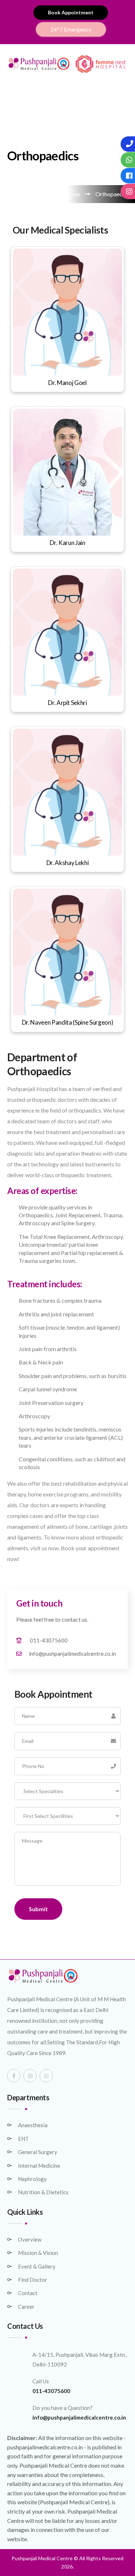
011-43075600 (49, 1640)
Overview (30, 2239)
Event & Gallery (37, 2266)
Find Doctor (33, 2280)
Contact (28, 2293)
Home (72, 194)
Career (26, 2307)
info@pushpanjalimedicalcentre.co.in (72, 1654)
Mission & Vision (38, 2253)
